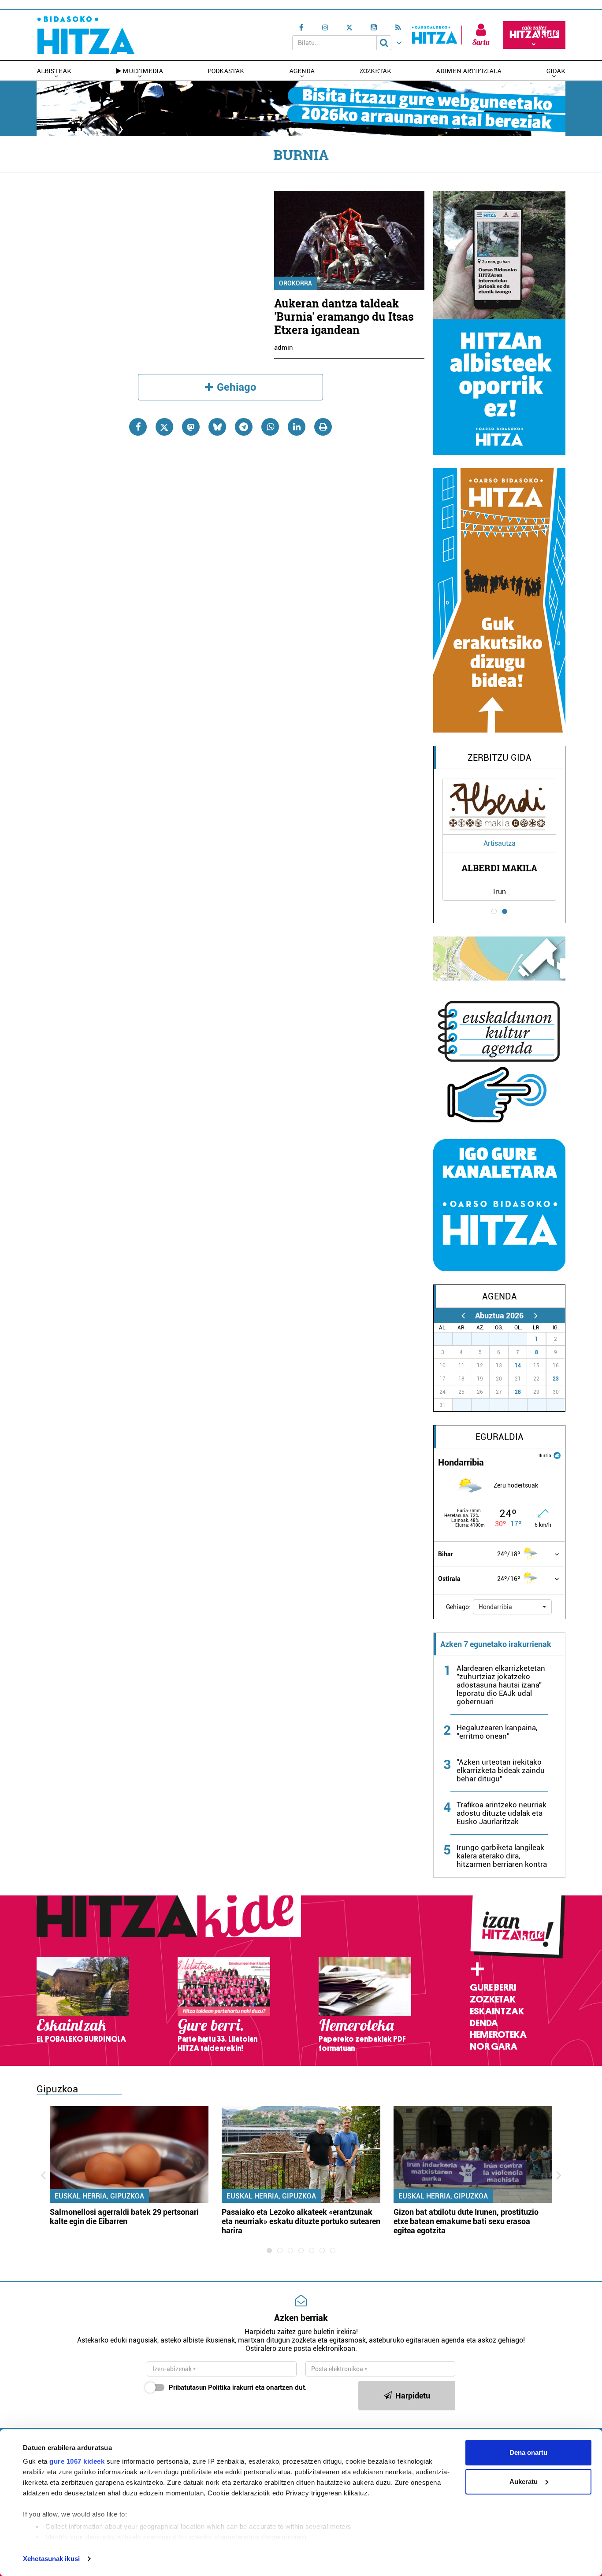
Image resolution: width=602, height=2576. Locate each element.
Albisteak (54, 71)
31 (523, 1339)
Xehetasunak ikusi (51, 2559)
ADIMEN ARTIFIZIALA (469, 71)
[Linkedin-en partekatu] (297, 427)
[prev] (463, 1316)
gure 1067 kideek (77, 2461)
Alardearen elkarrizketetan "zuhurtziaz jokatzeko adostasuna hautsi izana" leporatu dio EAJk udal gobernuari (501, 1685)
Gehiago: (458, 1607)
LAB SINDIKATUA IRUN (500, 868)
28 (518, 1392)
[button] (512, 1607)
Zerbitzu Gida (500, 758)
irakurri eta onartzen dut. (238, 2387)
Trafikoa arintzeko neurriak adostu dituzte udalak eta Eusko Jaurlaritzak (502, 1813)
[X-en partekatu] (164, 427)
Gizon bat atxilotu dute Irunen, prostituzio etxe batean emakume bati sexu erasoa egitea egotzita (466, 2221)
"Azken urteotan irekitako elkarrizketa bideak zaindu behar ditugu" (501, 1770)
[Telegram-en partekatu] (244, 427)
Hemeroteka (498, 2035)
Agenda (302, 71)
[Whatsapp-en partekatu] (270, 427)
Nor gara (494, 2047)
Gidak (556, 71)
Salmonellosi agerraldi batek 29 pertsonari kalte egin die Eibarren (124, 2217)
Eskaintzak (497, 2011)
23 (556, 1379)
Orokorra (295, 283)
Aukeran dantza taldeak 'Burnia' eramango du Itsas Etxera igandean (344, 316)
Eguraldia (500, 1437)
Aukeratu (524, 2482)
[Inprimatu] (323, 427)
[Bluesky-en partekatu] (217, 427)
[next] (536, 1316)
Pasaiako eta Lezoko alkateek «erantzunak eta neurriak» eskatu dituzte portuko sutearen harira (301, 2221)
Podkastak (226, 71)
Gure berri (493, 1988)
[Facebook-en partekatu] (138, 427)
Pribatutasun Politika (200, 2387)
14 (518, 1366)
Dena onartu (528, 2452)
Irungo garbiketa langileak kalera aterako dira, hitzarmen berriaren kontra (502, 1856)
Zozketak (375, 71)
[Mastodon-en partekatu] (191, 427)
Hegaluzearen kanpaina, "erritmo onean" (497, 1732)
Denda (484, 2023)
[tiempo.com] (557, 1455)
